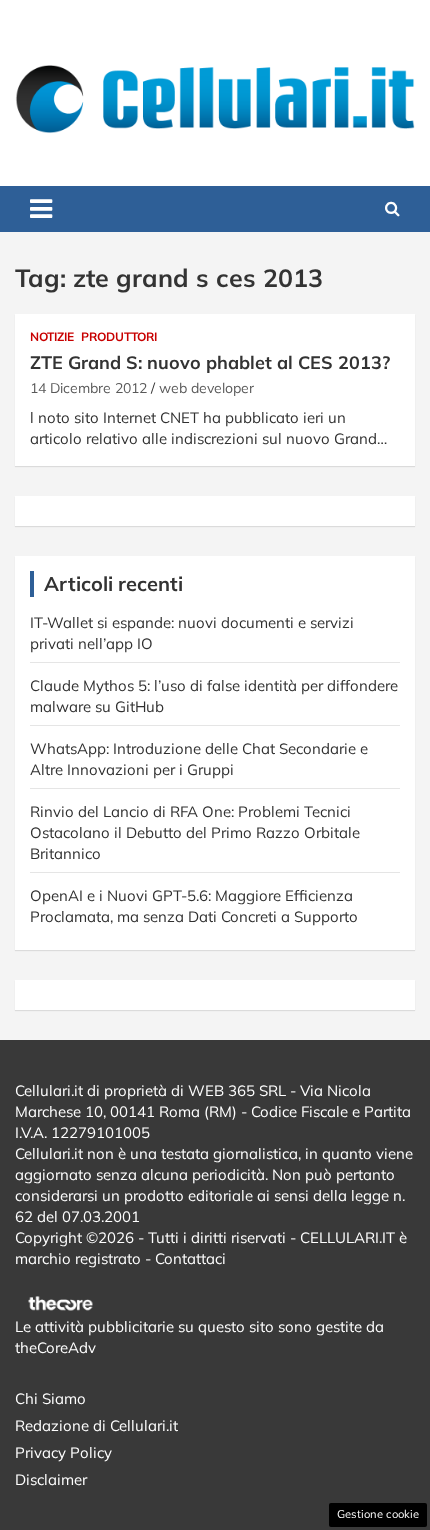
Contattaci (190, 1258)
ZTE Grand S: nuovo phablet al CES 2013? (210, 362)
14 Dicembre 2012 (88, 388)
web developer (206, 388)
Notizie (52, 336)
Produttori (119, 336)
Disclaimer (51, 1479)
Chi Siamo (50, 1398)
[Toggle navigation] (41, 209)
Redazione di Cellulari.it (96, 1425)
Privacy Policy (63, 1452)
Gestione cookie (378, 1514)
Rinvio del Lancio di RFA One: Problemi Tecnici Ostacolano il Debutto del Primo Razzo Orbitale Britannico (195, 832)
